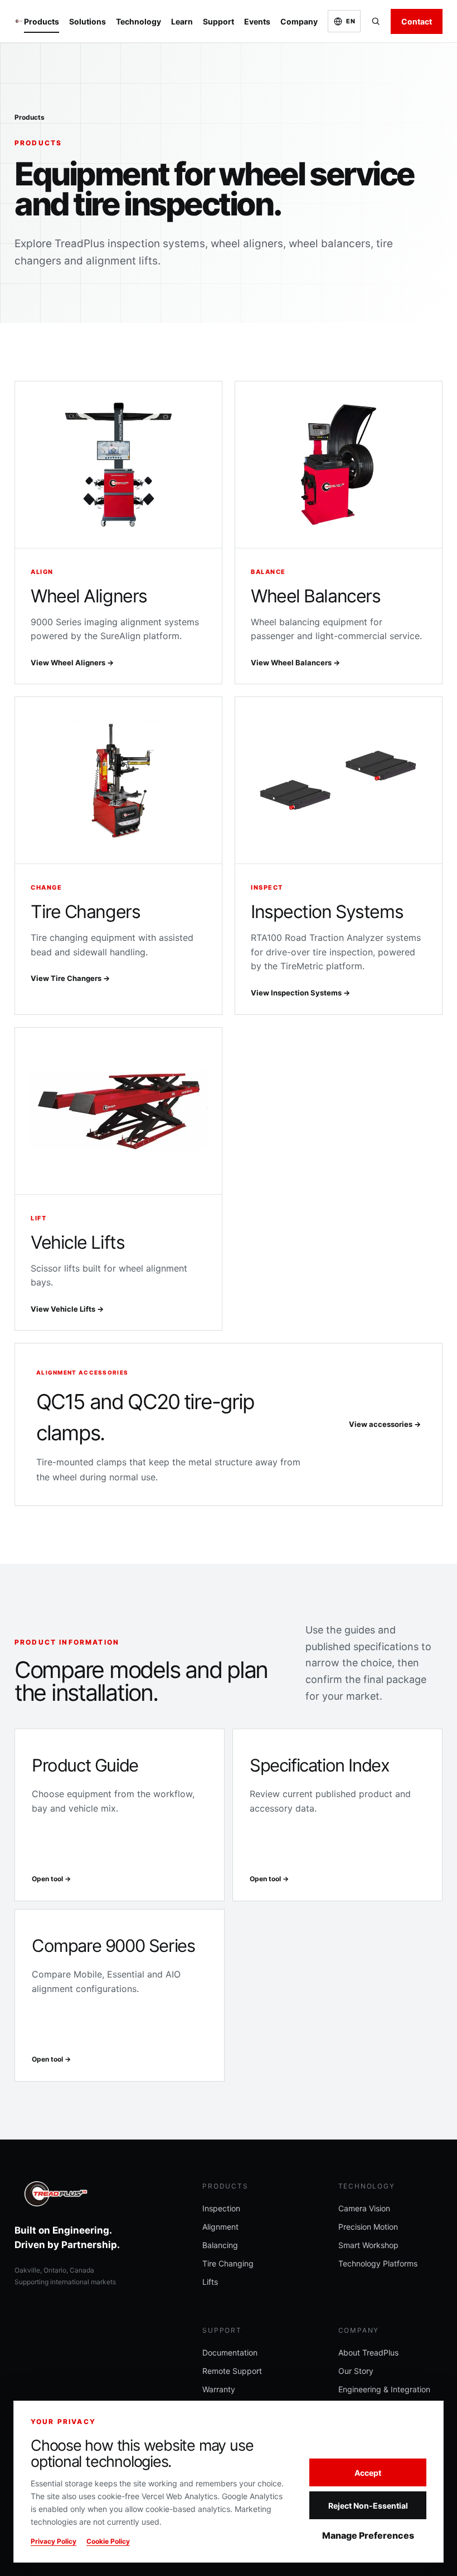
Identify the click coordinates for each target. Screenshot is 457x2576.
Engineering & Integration (384, 2389)
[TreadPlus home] (19, 21)
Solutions (87, 21)
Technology (138, 21)
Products (42, 21)
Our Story (356, 2371)
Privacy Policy (54, 2541)
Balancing (220, 2245)
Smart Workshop (368, 2245)
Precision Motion (368, 2227)
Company (299, 21)
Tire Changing (228, 2263)
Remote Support (232, 2371)
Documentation (230, 2352)
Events (257, 21)
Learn (182, 21)
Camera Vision (364, 2208)
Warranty (219, 2389)
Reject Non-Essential (368, 2506)
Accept (368, 2473)
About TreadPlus (368, 2352)
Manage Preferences (368, 2535)
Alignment (220, 2227)
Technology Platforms (378, 2263)
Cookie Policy (108, 2541)
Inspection (221, 2208)
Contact (417, 21)
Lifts (210, 2282)
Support (218, 21)
